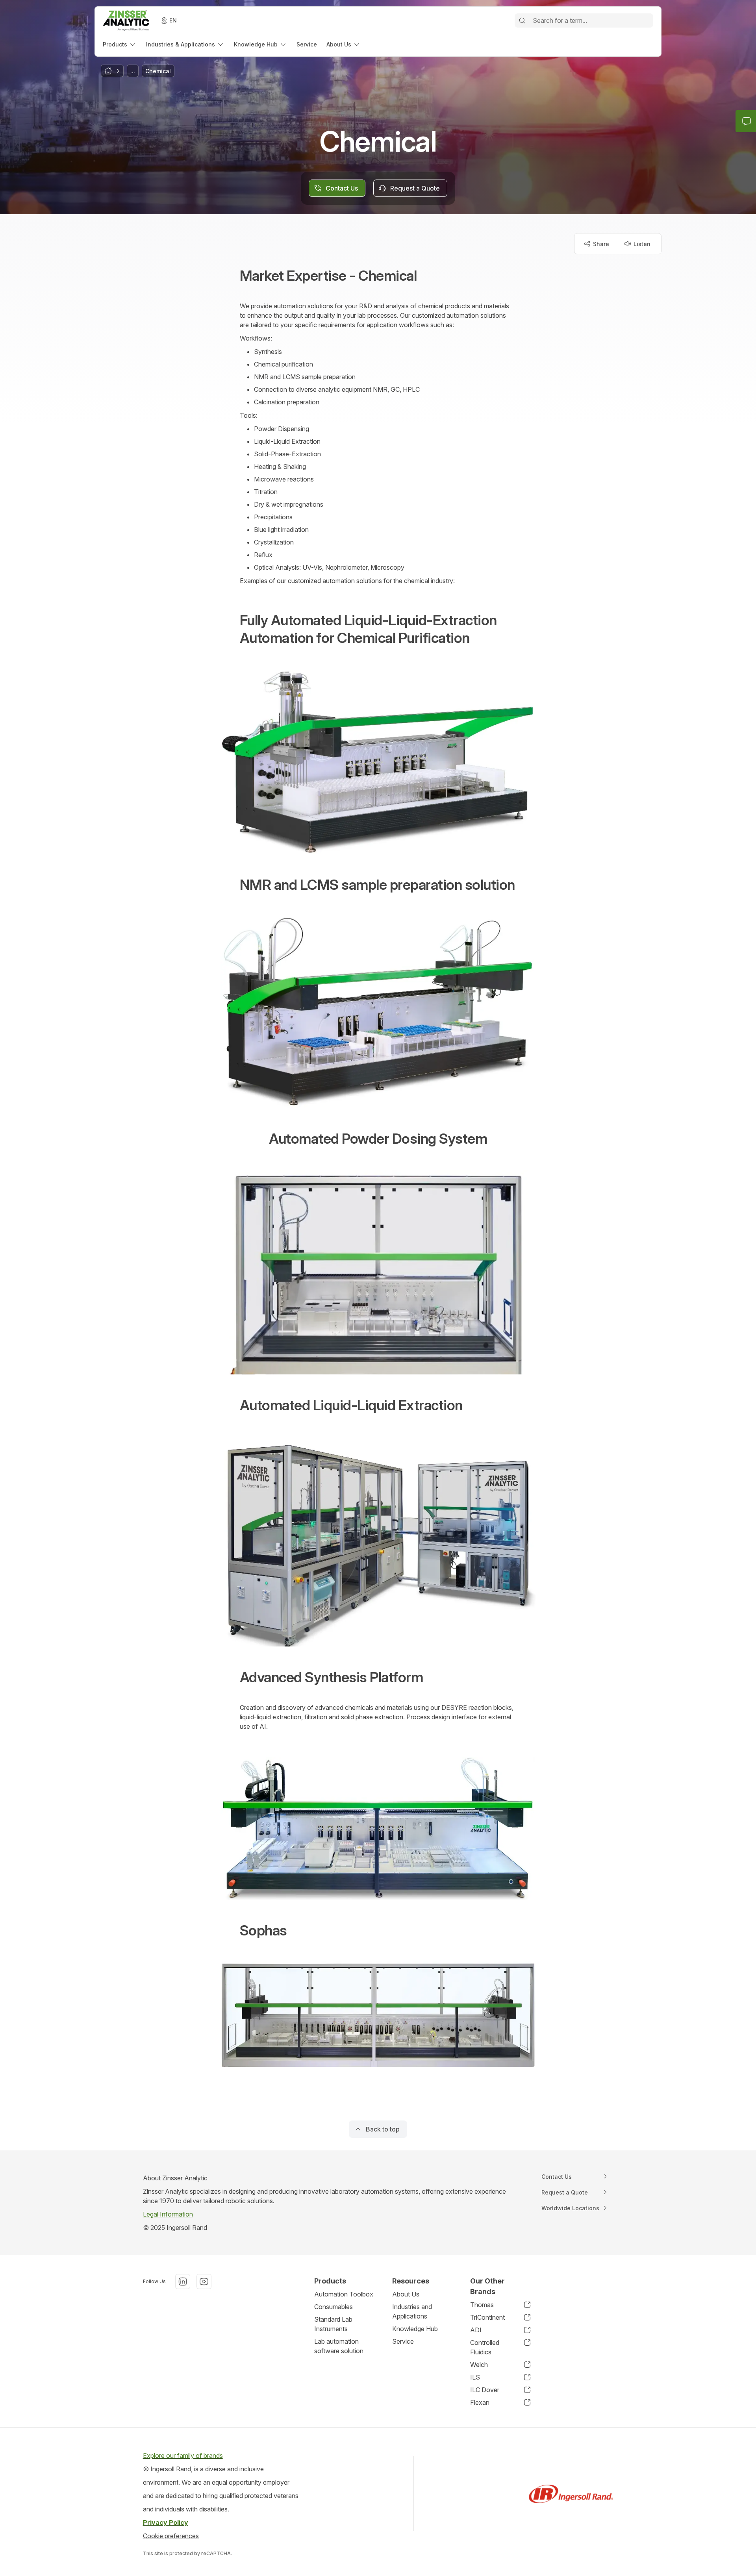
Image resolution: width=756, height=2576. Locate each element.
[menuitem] (120, 44)
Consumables (334, 2307)
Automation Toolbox (344, 2294)
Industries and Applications (412, 2311)
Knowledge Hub (415, 2329)
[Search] (522, 20)
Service (403, 2341)
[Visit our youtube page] (204, 2282)
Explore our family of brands (183, 2456)
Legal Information (168, 2214)
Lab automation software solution (339, 2346)
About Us (406, 2294)
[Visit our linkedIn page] (183, 2282)
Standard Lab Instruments (333, 2324)
